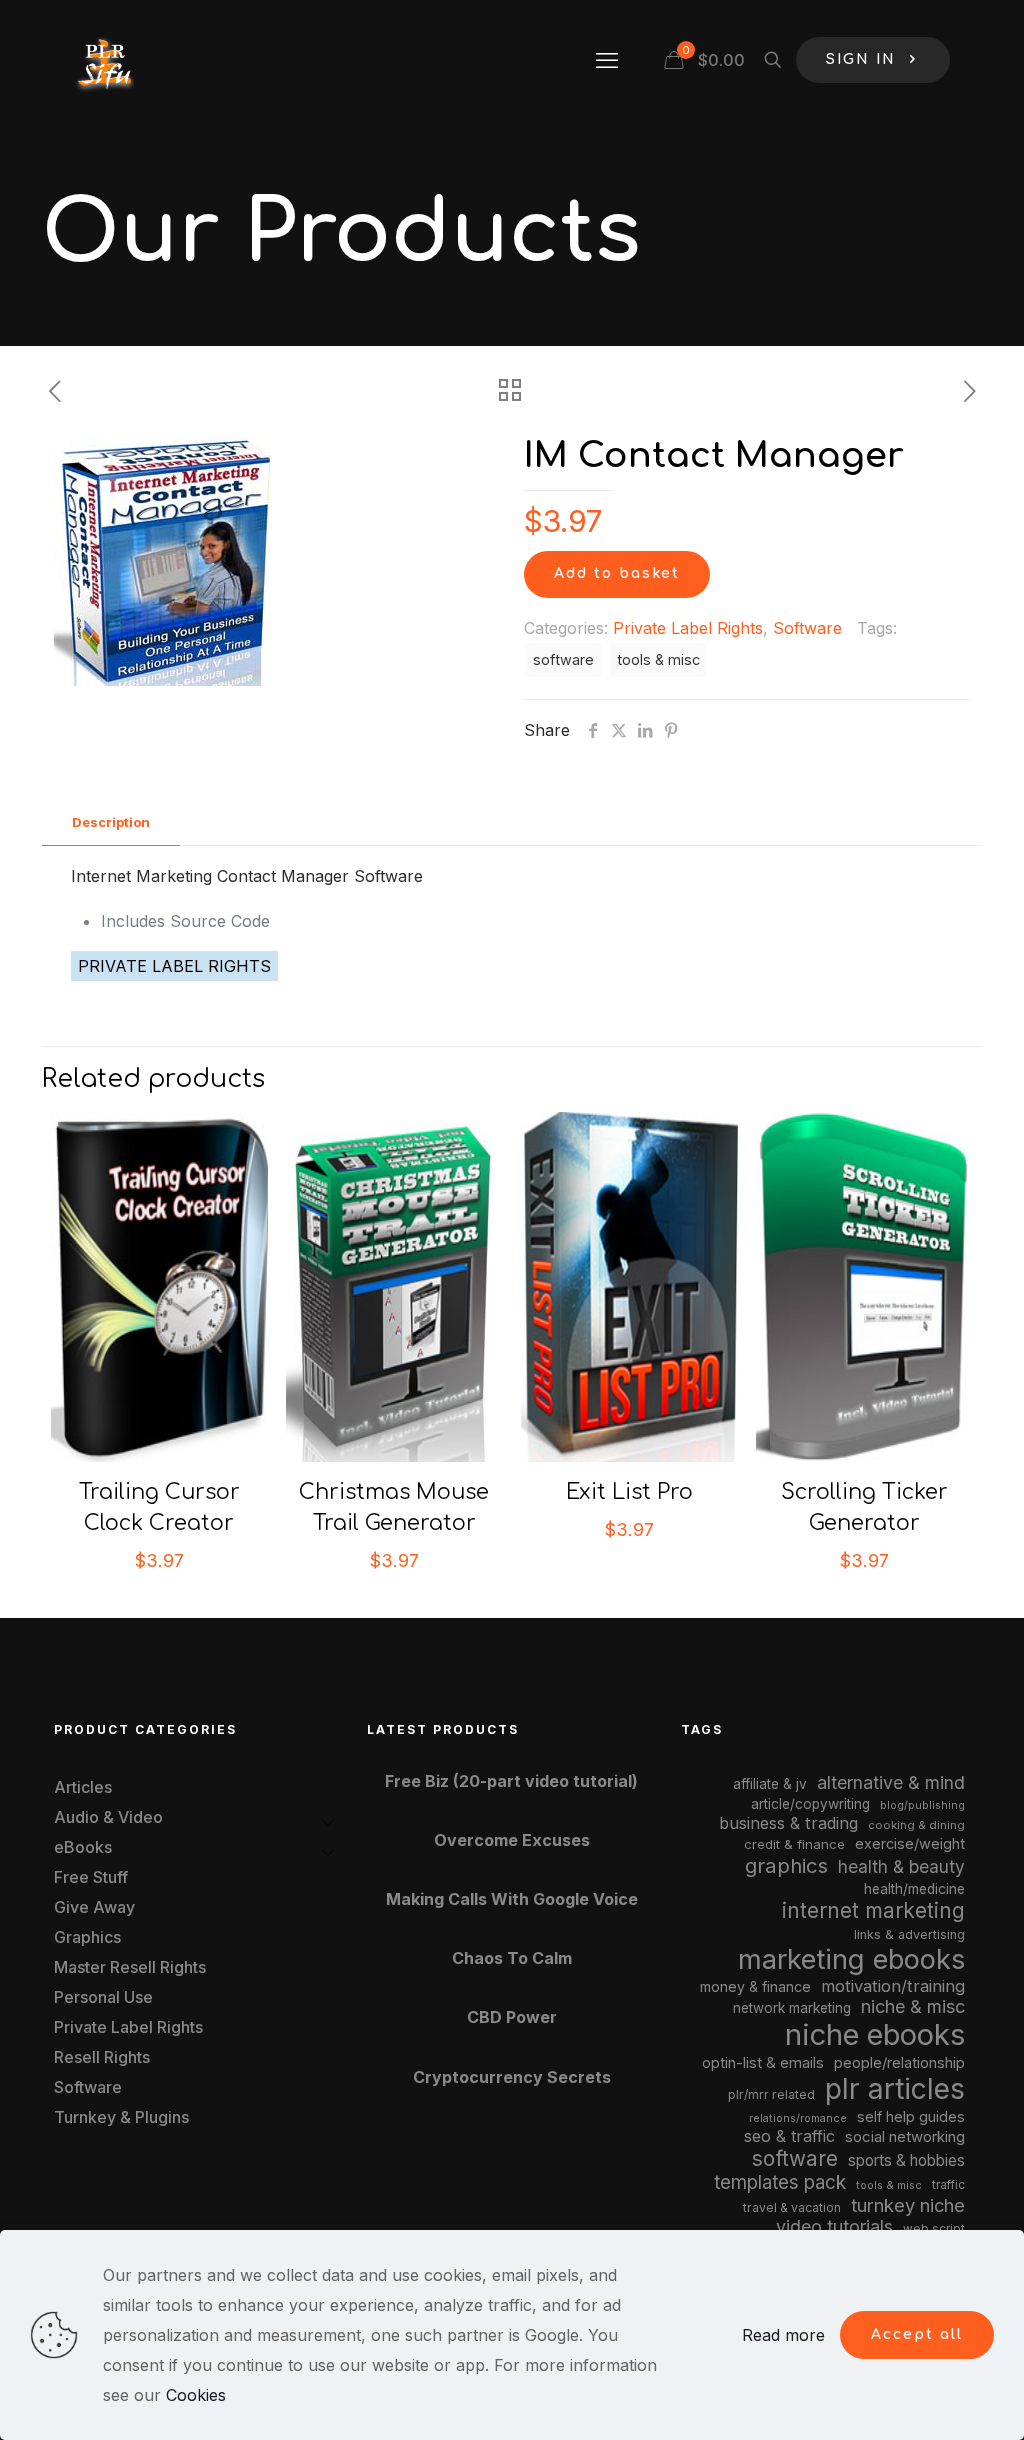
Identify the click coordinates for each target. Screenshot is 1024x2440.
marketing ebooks (851, 1959)
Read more (783, 2335)
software (563, 659)
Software (807, 628)
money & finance (755, 1986)
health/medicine (914, 1889)
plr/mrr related (771, 2094)
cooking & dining (916, 1825)
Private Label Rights (688, 628)
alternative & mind (891, 1782)
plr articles (895, 2089)
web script (934, 2229)
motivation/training (893, 1986)
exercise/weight (910, 1843)
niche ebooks (875, 2034)
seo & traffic (789, 2136)
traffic (948, 2185)
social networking (905, 2137)
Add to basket (617, 573)
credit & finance (794, 1844)
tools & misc (658, 659)
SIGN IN (861, 59)
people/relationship (899, 2063)
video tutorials (834, 2226)
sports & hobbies (906, 2160)
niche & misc (913, 2006)
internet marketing (873, 1910)
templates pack (780, 2182)
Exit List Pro (629, 1492)
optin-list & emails (763, 2063)
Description (111, 822)
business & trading (788, 1823)
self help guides (911, 2116)
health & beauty (901, 1866)
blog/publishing (922, 1805)
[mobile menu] (607, 60)
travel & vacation (792, 2207)
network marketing (792, 2008)
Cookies (196, 2395)
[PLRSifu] (104, 60)
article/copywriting (810, 1804)
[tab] (111, 822)
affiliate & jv (770, 1784)
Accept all (917, 2334)
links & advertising (909, 1934)
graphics (786, 1865)
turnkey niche (908, 2205)
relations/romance (798, 2118)
